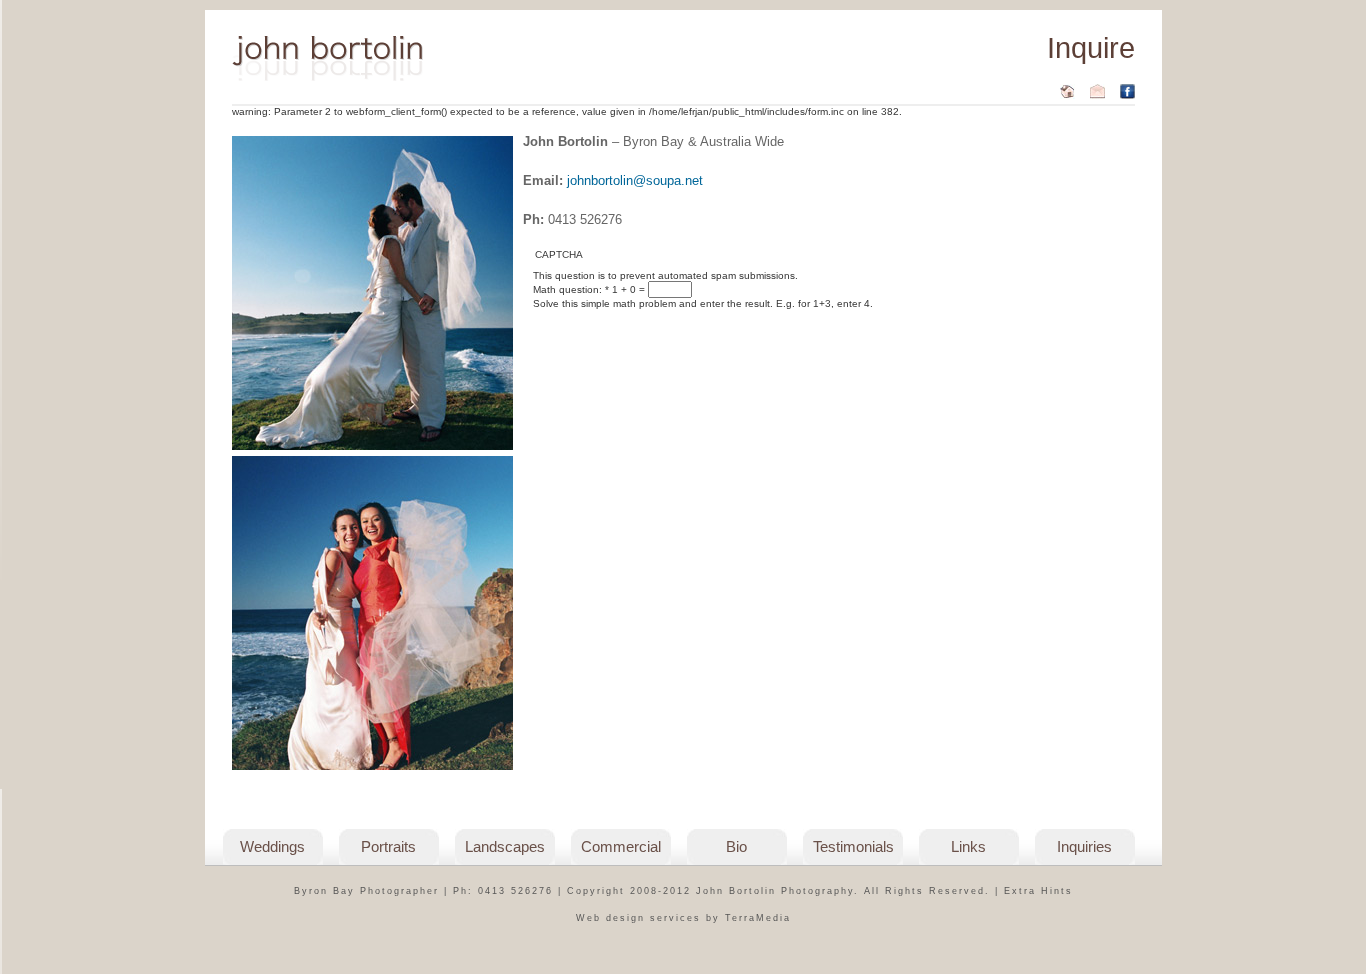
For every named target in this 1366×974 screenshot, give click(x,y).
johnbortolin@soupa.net (635, 180)
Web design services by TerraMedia (683, 918)
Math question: (571, 289)
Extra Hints (1038, 891)
